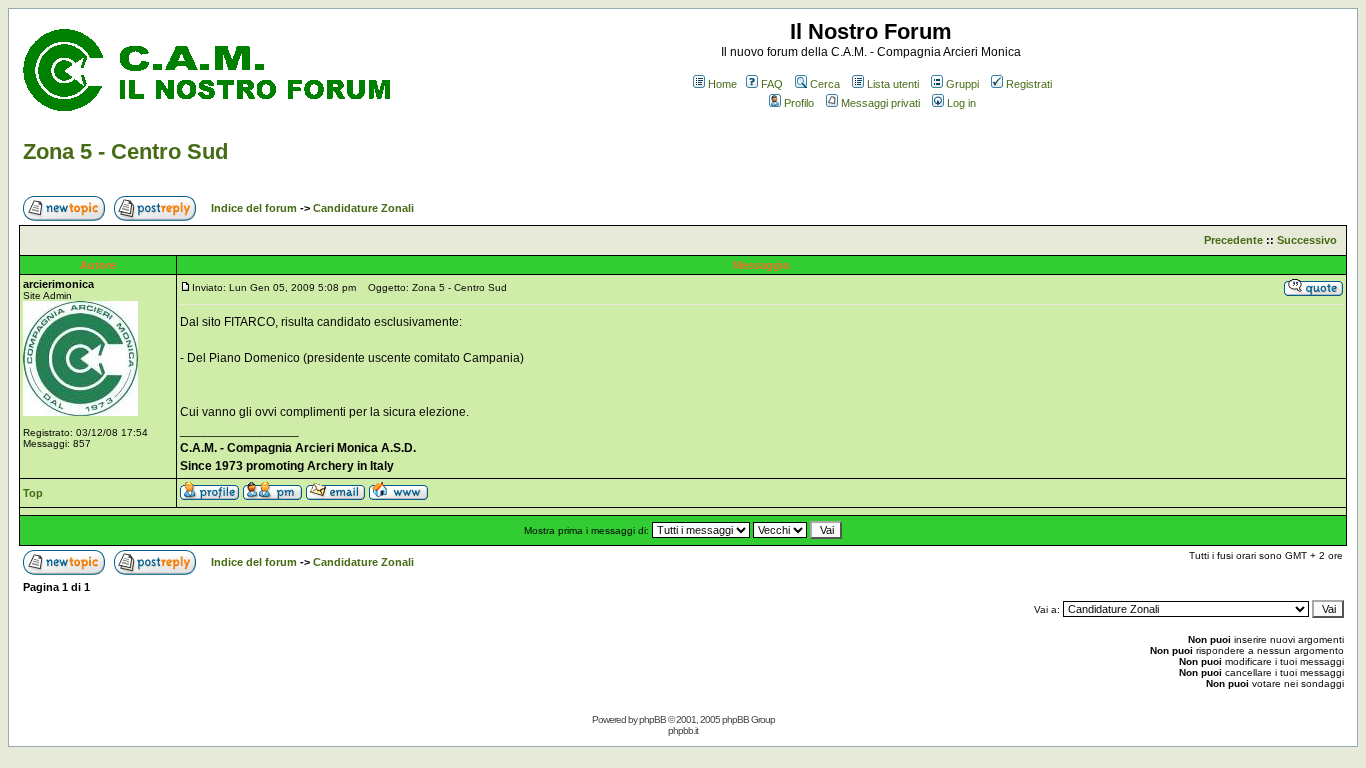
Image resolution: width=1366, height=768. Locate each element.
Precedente (1233, 240)
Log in (961, 103)
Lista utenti (893, 84)
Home (722, 84)
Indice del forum (254, 208)
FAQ (772, 84)
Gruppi (962, 84)
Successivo (1307, 240)
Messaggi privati (880, 103)
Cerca (825, 84)
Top (33, 493)
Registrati (1029, 84)
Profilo (799, 103)
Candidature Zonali (363, 208)
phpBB (652, 719)
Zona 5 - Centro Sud (125, 151)
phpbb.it (683, 730)
